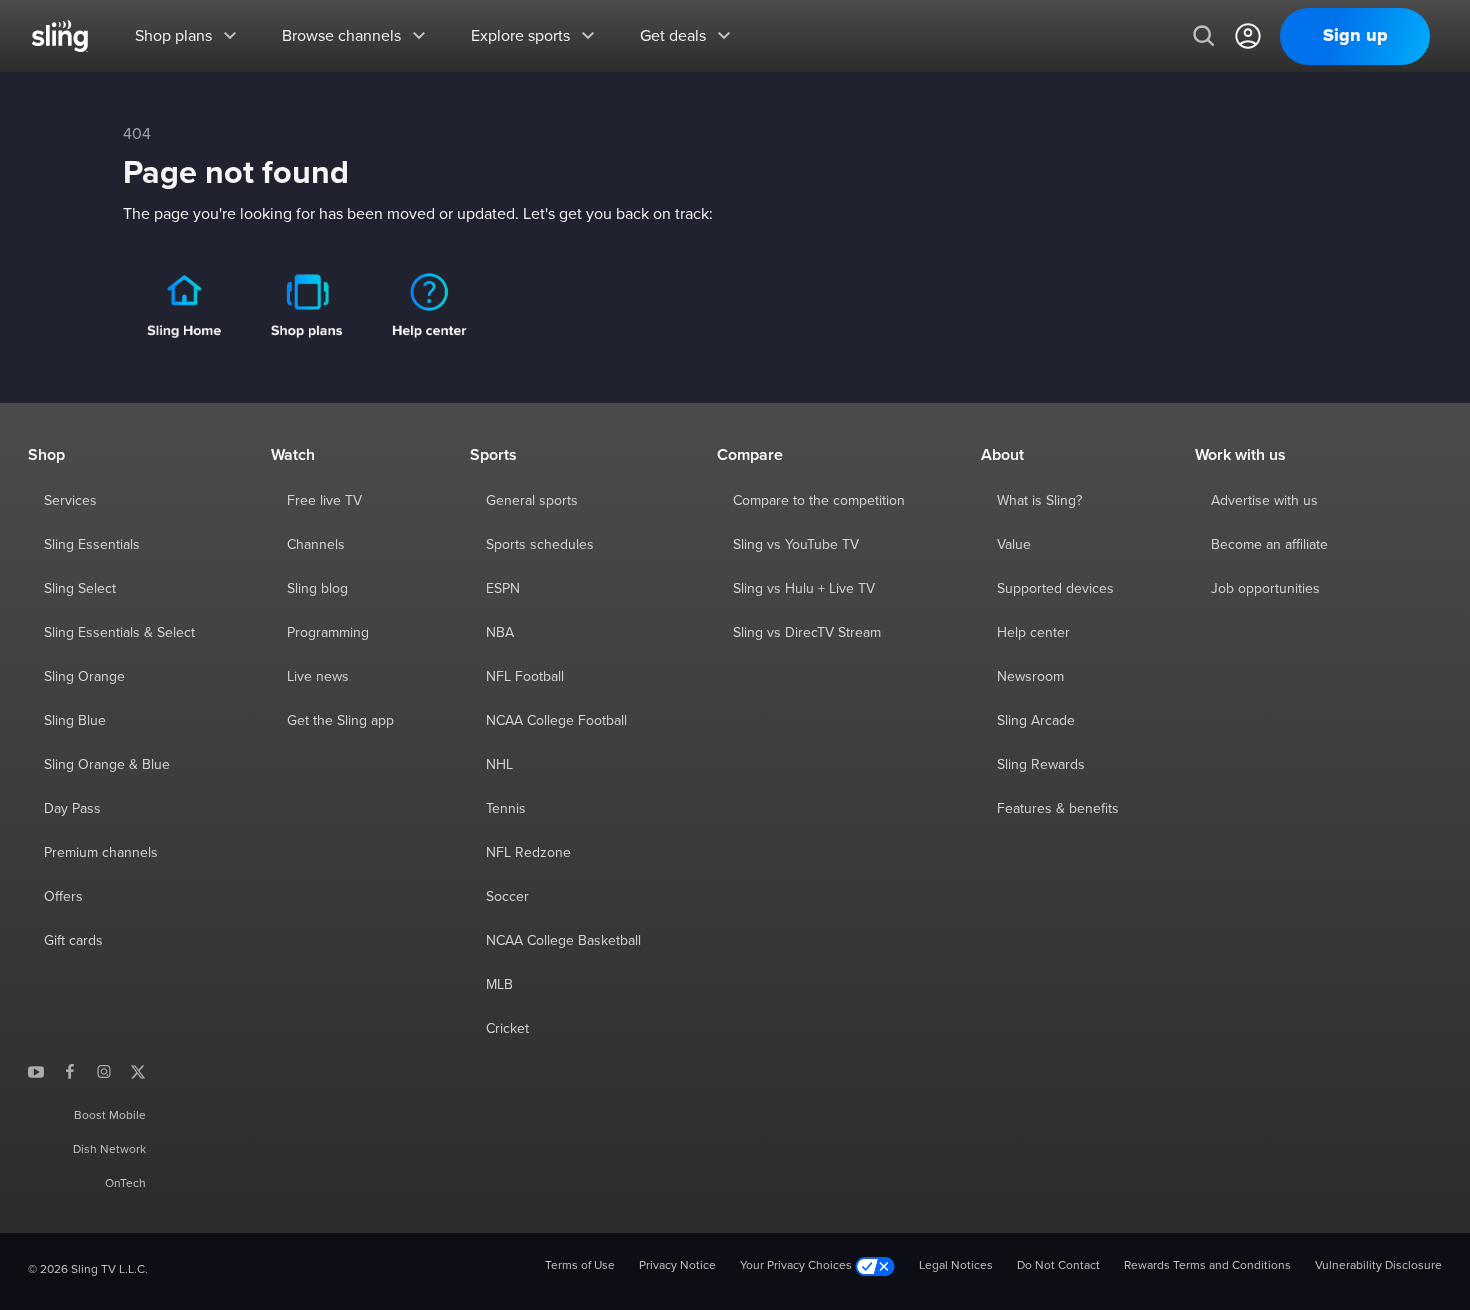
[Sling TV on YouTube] (36, 1071)
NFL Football (525, 677)
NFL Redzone (528, 853)
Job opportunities (1265, 589)
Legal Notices (956, 1266)
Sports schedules (540, 545)
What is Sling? (1039, 501)
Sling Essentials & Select (119, 633)
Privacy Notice (677, 1266)
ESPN (503, 589)
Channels (316, 545)
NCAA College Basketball (563, 941)
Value (1014, 545)
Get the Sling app (340, 721)
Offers (63, 897)
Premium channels (101, 853)
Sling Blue (75, 721)
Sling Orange (84, 677)
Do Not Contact (1058, 1266)
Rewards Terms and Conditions (1207, 1266)
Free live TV (324, 501)
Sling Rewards (1041, 765)
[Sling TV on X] (138, 1071)
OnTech (125, 1184)
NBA (500, 633)
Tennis (506, 809)
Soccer (507, 897)
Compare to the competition (819, 501)
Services (70, 501)
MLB (499, 985)
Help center (1033, 633)
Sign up (1355, 36)
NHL (499, 765)
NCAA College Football (556, 721)
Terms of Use (580, 1266)
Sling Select (80, 589)
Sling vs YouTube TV (796, 545)
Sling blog (317, 589)
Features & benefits (1058, 809)
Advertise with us (1264, 501)
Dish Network (109, 1150)
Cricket (507, 1029)
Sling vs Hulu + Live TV (804, 589)
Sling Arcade (1036, 721)
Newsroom (1030, 677)
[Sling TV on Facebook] (70, 1071)
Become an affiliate (1269, 545)
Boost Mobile (110, 1116)
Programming (328, 633)
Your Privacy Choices (797, 1266)
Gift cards (73, 941)
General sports (532, 501)
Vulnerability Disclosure (1378, 1266)
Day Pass (72, 809)
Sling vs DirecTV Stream (807, 633)
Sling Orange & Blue (107, 765)
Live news (318, 677)
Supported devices (1055, 589)
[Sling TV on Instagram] (104, 1071)
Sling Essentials (92, 545)
